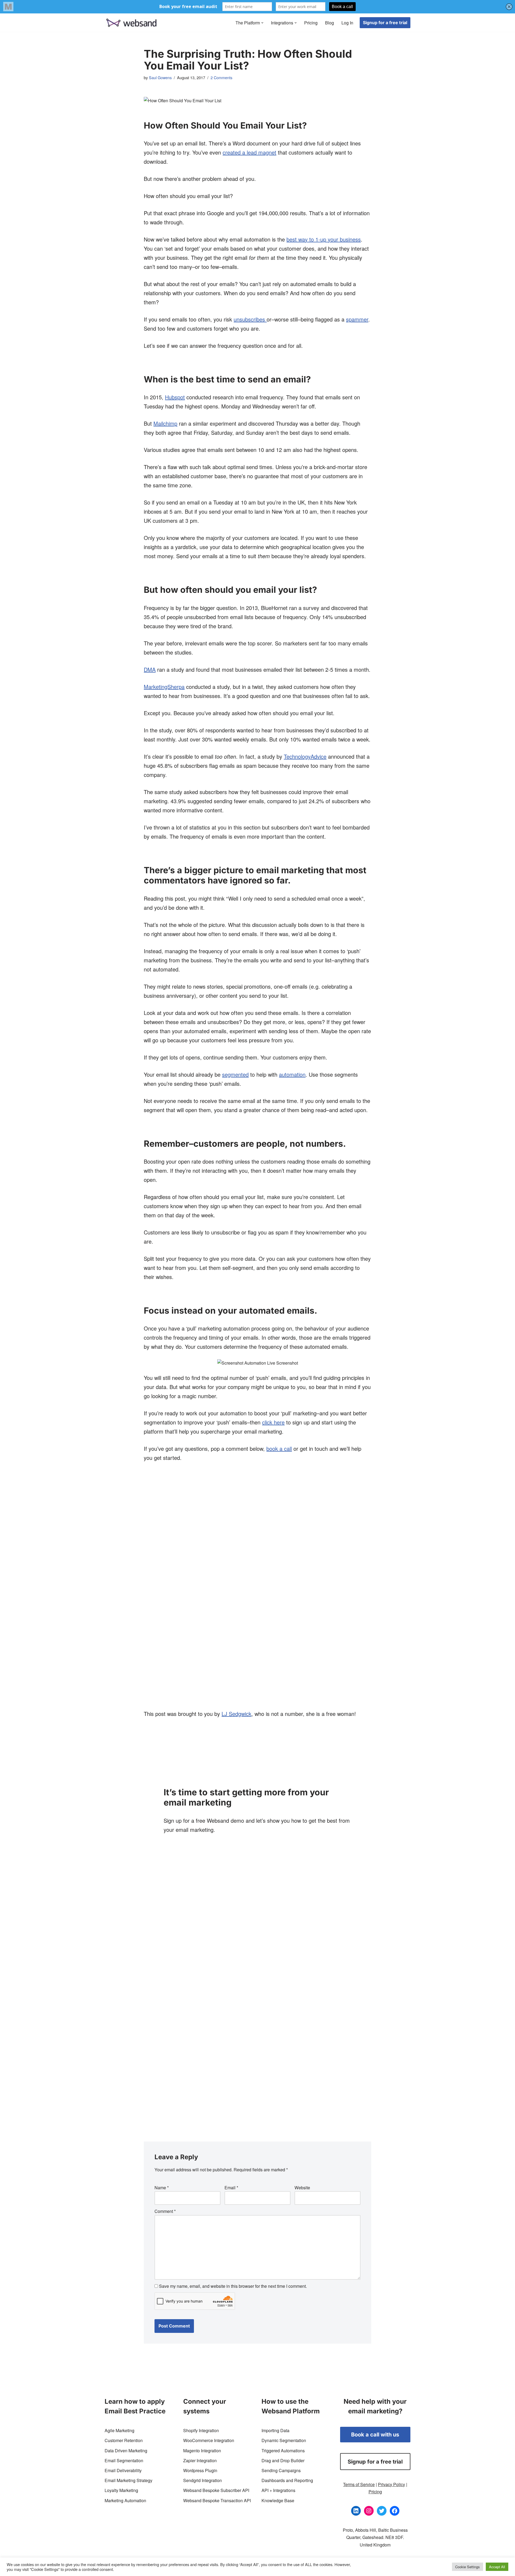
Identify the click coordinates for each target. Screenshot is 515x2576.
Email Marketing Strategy (128, 2480)
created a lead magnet (249, 152)
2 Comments (221, 77)
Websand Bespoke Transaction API (217, 2500)
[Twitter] (382, 2511)
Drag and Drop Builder (283, 2460)
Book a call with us (375, 2435)
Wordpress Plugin (200, 2470)
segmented (235, 1074)
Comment (165, 2211)
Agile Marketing (119, 2430)
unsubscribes (250, 319)
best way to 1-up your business (324, 239)
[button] (262, 23)
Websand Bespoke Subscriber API (216, 2490)
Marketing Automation (125, 2500)
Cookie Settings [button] (468, 2567)
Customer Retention (124, 2440)
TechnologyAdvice (305, 756)
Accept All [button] (497, 2567)
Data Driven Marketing (126, 2451)
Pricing (311, 23)
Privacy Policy (391, 2484)
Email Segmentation (124, 2460)
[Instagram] (369, 2511)
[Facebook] (395, 2511)
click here (273, 1422)
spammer (357, 319)
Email (231, 2188)
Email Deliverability (123, 2470)
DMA (150, 669)
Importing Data (275, 2430)
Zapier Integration (200, 2460)
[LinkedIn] (356, 2511)
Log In (347, 23)
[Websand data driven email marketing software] (131, 23)
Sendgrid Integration (203, 2480)
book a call (279, 1448)
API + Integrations (278, 2490)
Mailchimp (165, 423)
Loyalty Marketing (121, 2490)
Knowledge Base (278, 2500)
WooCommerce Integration (209, 2440)
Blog (330, 23)
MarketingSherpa (164, 687)
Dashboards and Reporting (287, 2480)
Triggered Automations (283, 2451)
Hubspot (175, 397)
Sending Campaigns (281, 2470)
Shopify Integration (201, 2430)
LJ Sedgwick (236, 1714)
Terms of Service (359, 2484)
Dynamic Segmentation (284, 2440)
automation (292, 1074)
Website (302, 2188)
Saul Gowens (160, 77)
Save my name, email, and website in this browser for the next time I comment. (233, 2286)
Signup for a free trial (385, 23)
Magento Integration (202, 2451)
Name (162, 2188)
